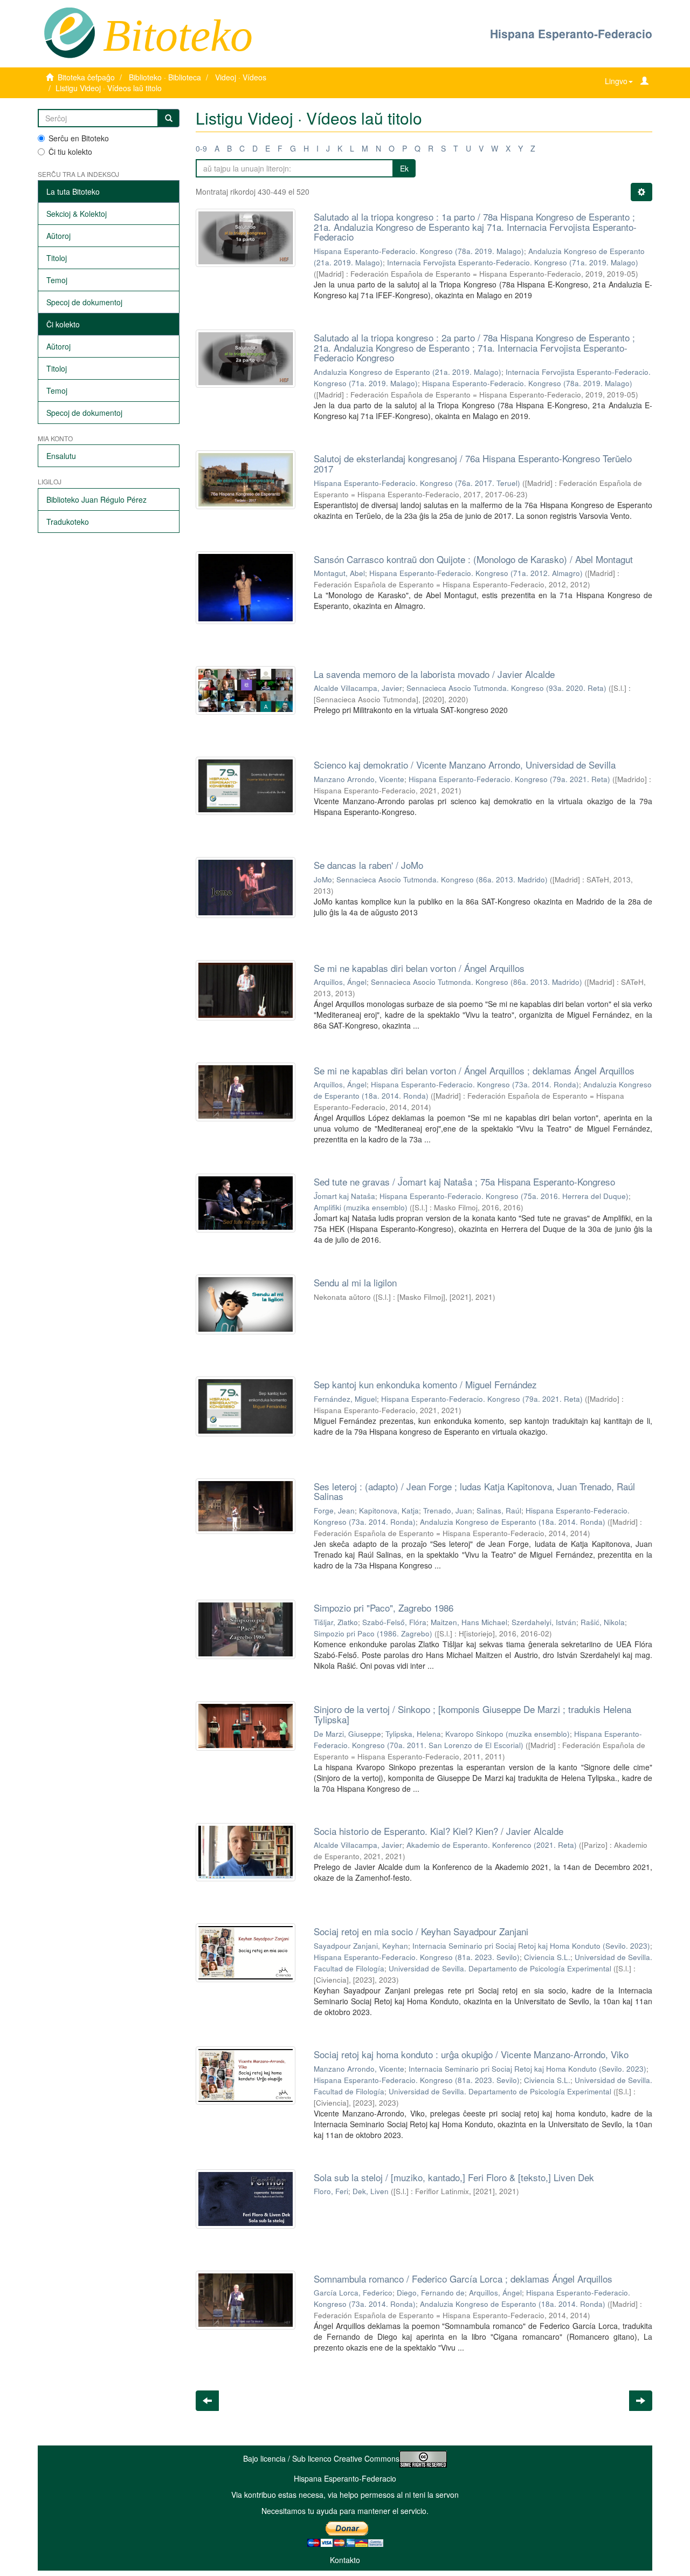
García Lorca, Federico (353, 2293)
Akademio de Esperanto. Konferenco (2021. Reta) (492, 1845)
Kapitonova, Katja (389, 1510)
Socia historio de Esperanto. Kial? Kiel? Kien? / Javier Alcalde (439, 1831)
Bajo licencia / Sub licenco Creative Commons (321, 2458)
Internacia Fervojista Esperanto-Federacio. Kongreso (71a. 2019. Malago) (513, 262)
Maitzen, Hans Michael (469, 1622)
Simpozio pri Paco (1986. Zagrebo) (373, 1633)
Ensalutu (61, 456)
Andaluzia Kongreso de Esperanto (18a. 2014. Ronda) (513, 1522)
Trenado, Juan (448, 1510)
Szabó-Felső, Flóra (394, 1622)
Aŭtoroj (58, 236)
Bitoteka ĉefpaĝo (86, 77)
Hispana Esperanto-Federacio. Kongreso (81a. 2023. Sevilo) (417, 1957)
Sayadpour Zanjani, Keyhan (361, 1946)
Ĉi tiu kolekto (70, 152)
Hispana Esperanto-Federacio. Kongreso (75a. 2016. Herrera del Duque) (504, 1196)
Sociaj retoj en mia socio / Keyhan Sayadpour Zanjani (421, 1931)
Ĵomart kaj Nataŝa (344, 1196)
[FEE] (69, 32)
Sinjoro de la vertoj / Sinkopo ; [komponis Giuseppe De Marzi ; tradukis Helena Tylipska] (472, 1714)
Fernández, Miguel (345, 1399)
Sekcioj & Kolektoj (77, 214)
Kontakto (345, 2560)
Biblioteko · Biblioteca (165, 77)
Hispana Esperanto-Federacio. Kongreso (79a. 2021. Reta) (509, 779)
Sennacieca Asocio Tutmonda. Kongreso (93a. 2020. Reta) (506, 688)
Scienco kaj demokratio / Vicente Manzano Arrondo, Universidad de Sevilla (465, 765)
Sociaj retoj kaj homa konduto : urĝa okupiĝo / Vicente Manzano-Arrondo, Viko (471, 2054)
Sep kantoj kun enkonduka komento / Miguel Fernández (425, 1384)
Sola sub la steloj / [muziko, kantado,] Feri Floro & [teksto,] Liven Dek (454, 2177)
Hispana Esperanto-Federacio (571, 33)
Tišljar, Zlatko (336, 1622)
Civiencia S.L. (547, 1957)
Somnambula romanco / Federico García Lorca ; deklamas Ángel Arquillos (463, 2279)
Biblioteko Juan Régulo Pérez (96, 499)
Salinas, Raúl (499, 1510)
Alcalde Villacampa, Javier (358, 688)
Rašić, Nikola (603, 1622)
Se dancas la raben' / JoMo (368, 865)
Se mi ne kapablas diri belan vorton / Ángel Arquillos (419, 968)
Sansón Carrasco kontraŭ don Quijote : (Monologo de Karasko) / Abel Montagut (473, 559)
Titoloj (57, 258)
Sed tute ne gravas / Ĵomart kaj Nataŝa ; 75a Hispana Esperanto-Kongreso (464, 1181)
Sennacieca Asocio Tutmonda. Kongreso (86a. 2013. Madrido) (442, 879)
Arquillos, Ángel (340, 982)
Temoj (57, 280)
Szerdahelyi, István (544, 1622)
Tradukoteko (68, 522)
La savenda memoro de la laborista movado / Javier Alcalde (434, 674)
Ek (404, 168)
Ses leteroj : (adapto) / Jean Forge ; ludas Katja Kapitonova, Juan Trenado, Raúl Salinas (474, 1491)
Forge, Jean (334, 1510)
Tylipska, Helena (413, 1734)
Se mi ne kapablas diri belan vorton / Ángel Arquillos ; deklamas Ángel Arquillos (474, 1070)
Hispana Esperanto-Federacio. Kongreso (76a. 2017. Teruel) (417, 483)
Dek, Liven (371, 2191)
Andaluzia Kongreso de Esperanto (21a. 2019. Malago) (408, 372)
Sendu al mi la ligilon (355, 1282)
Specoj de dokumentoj (84, 302)
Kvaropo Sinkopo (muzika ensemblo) (508, 1734)
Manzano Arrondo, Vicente (359, 779)
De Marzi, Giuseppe (347, 1734)
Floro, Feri (331, 2191)
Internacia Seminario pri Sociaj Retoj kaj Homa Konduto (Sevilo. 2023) (531, 1946)
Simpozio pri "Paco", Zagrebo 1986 (384, 1608)
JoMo (323, 879)
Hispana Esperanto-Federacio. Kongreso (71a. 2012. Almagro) (476, 573)
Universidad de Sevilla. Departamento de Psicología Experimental (500, 1968)
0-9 (201, 148)
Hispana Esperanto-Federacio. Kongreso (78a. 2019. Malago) (419, 251)
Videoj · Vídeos (241, 77)
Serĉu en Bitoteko (79, 138)
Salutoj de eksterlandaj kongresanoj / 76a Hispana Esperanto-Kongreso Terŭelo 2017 (473, 463)
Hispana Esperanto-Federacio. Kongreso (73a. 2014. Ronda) (475, 1084)
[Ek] (169, 118)
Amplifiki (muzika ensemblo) (361, 1207)
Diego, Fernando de (431, 2293)
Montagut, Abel (339, 573)
